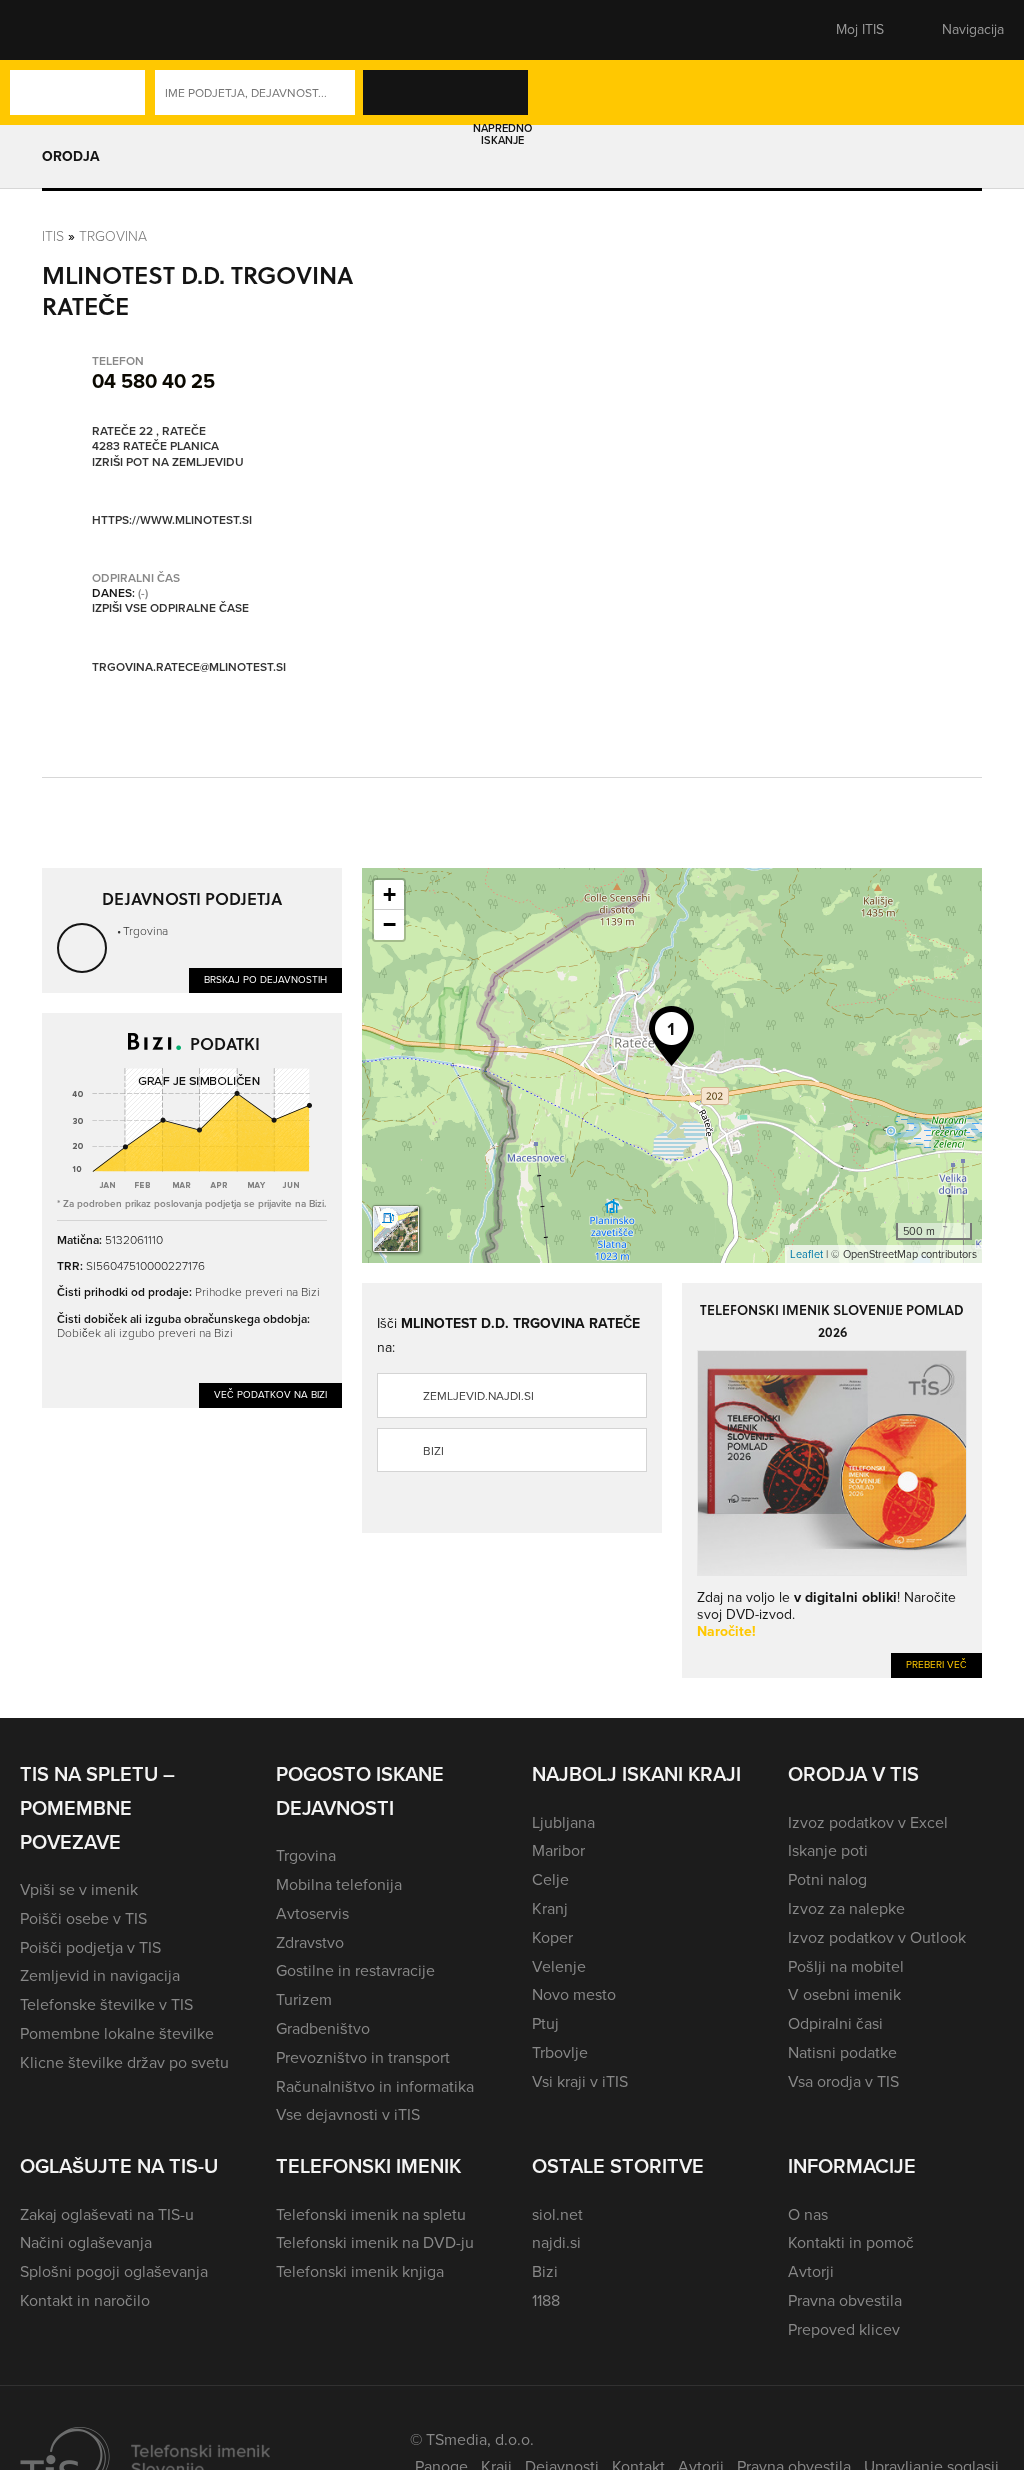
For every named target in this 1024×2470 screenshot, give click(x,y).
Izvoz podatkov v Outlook (877, 1937)
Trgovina (113, 236)
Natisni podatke (842, 2052)
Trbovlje (560, 2052)
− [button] (389, 924)
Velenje (559, 1966)
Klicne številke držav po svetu (124, 2062)
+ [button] (389, 894)
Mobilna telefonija (339, 1884)
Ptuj (545, 2023)
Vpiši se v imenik (79, 1889)
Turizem (304, 1999)
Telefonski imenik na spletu (371, 2214)
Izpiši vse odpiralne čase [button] (170, 609)
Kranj (550, 1908)
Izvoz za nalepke (846, 1908)
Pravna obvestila (845, 2300)
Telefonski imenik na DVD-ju (375, 2242)
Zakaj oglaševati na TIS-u (107, 2214)
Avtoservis (312, 1913)
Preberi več (936, 1664)
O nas (808, 2214)
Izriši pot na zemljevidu (168, 463)
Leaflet (806, 1254)
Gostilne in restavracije (355, 1970)
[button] (55, 30)
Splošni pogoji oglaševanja (114, 2271)
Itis (53, 236)
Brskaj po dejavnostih (265, 979)
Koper (552, 1937)
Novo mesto (574, 1994)
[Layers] (396, 1229)
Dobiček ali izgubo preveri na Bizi (145, 1333)
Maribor (558, 1850)
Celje (550, 1879)
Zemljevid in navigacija (100, 1975)
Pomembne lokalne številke (117, 2033)
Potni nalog (827, 1879)
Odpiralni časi (835, 2023)
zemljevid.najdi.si (478, 1396)
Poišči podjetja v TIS (90, 1947)
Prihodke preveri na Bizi (257, 1292)
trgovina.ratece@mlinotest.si (189, 667)
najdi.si (556, 2242)
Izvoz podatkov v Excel (868, 1822)
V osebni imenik (844, 1994)
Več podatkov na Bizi (270, 1394)
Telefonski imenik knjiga (360, 2271)
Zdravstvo (310, 1942)
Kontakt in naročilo (85, 2300)
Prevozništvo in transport (363, 2057)
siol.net (557, 2214)
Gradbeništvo (323, 2028)
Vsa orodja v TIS (843, 2081)
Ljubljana (563, 1822)
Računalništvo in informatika (375, 2086)
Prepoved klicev (844, 2329)
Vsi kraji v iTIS (580, 2081)
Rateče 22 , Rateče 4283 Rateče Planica (155, 439)
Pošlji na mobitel (846, 1966)
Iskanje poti (828, 1850)
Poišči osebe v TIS (83, 1918)
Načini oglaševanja (86, 2242)
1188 (546, 2300)
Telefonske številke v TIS (106, 2004)
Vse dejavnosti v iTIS (348, 2114)
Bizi (433, 1451)
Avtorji (811, 2271)
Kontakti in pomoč (851, 2242)
